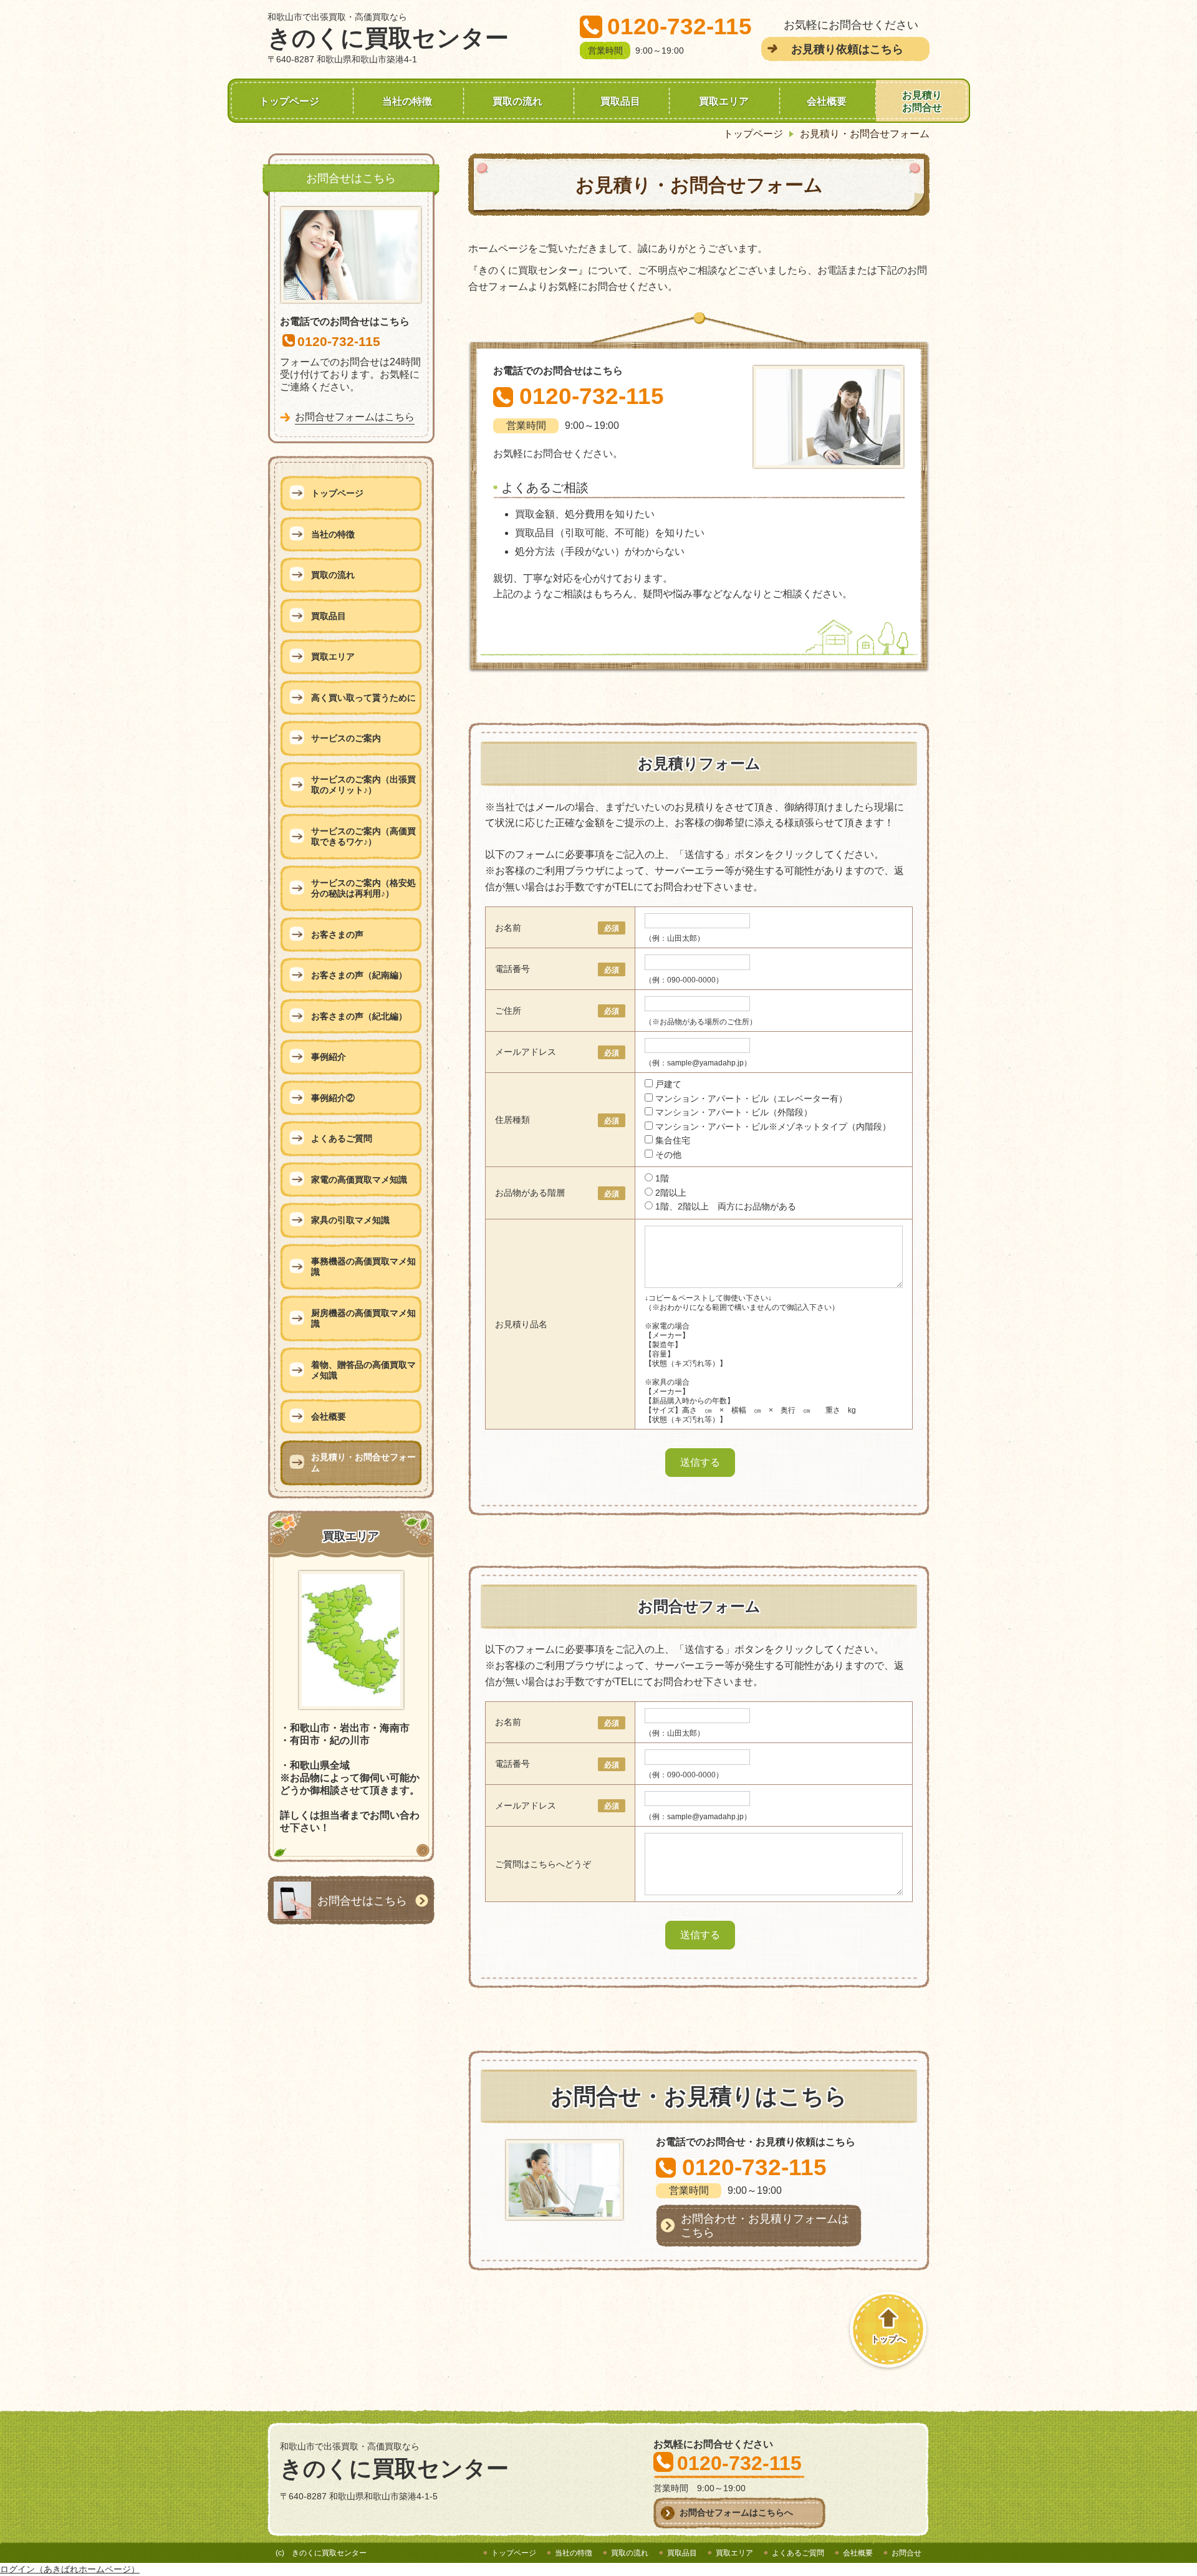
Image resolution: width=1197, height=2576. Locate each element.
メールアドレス (526, 1052)
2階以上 (671, 1193)
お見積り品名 (521, 1324)
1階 (662, 1178)
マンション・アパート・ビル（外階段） (734, 1112)
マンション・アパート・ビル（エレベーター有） (751, 1098)
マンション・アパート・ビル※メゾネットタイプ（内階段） (773, 1127)
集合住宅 (673, 1140)
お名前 (508, 928)
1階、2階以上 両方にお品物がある (726, 1206)
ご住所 (508, 1011)
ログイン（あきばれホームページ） (70, 2569)
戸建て (668, 1084)
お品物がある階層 (530, 1193)
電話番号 (512, 969)
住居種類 (512, 1120)
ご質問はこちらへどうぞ (543, 1864)
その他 (668, 1155)
